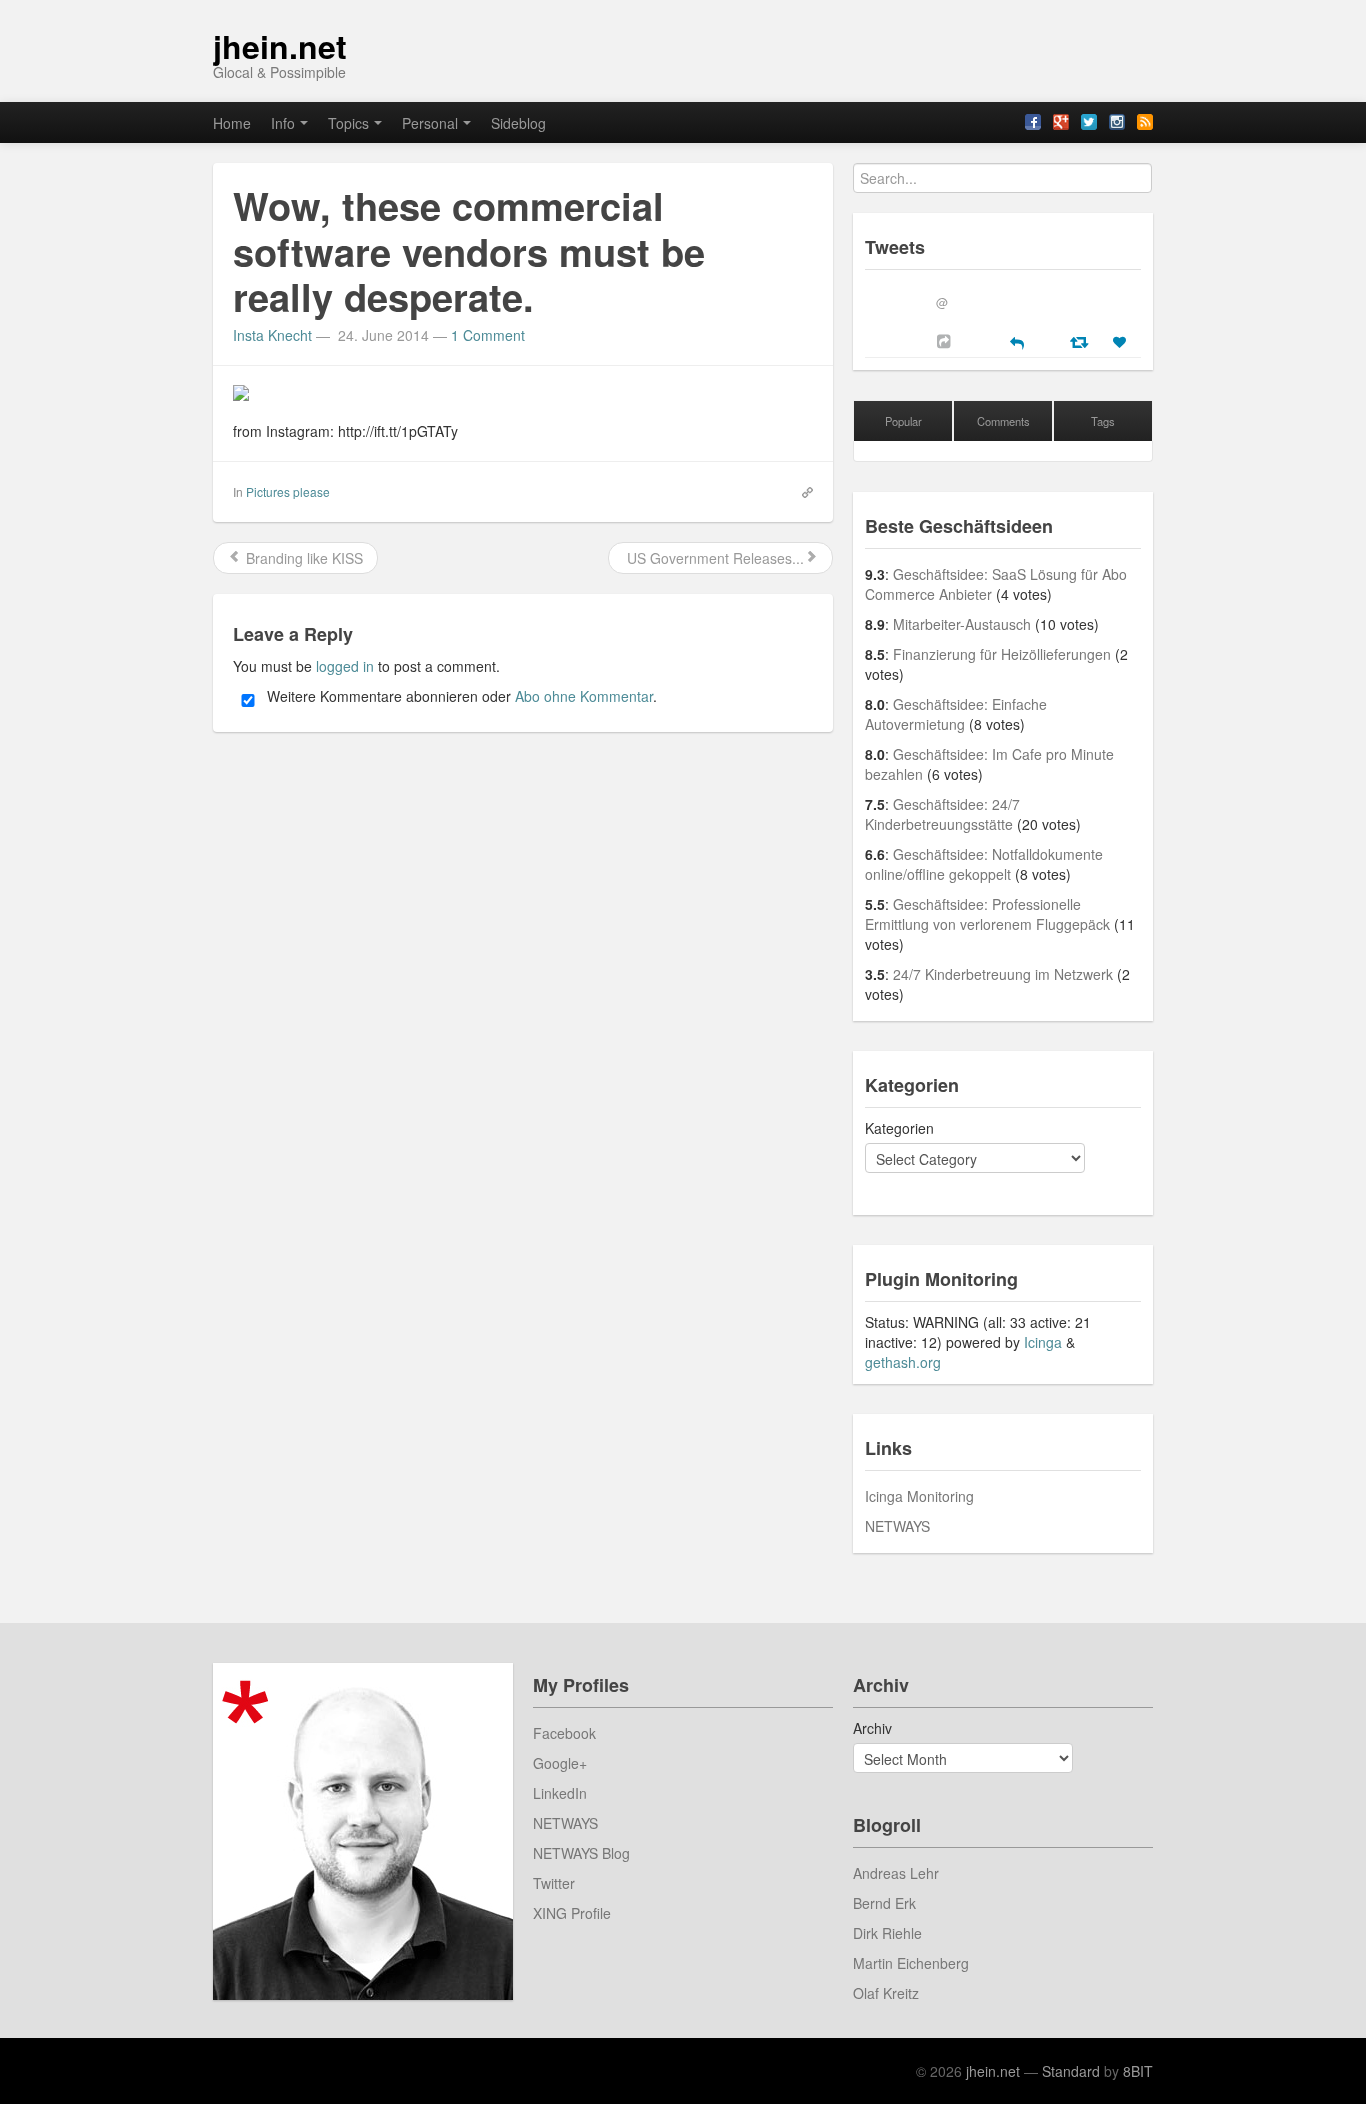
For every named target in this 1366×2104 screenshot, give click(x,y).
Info (283, 123)
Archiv (872, 1728)
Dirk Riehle (887, 1933)
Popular (903, 421)
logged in (345, 666)
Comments (1003, 421)
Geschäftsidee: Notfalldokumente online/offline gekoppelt (984, 864)
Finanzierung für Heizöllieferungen (1002, 654)
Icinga (1043, 1342)
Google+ (560, 1763)
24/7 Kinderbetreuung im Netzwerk (1003, 974)
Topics (348, 123)
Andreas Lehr (896, 1873)
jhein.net (280, 46)
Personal (430, 123)
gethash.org (903, 1362)
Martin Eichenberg (911, 1963)
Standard (1071, 2071)
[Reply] (1017, 341)
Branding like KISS (302, 558)
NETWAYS (897, 1526)
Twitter (554, 1883)
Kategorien (899, 1128)
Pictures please (288, 491)
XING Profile (572, 1913)
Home (232, 123)
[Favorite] (1122, 342)
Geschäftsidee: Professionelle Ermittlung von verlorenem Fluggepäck (987, 914)
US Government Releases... (713, 558)
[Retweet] (1081, 341)
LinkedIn (560, 1793)
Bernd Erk (884, 1903)
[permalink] (801, 491)
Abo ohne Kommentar (584, 696)
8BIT (1138, 2071)
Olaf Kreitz (886, 1993)
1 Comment (488, 335)
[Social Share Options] (946, 341)
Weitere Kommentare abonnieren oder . (460, 696)
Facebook (564, 1733)
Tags (1103, 421)
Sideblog (518, 123)
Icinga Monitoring (919, 1496)
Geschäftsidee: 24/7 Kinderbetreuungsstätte (942, 814)
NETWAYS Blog (581, 1853)
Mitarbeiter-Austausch (962, 624)
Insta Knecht (272, 335)
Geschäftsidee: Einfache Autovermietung (956, 714)
